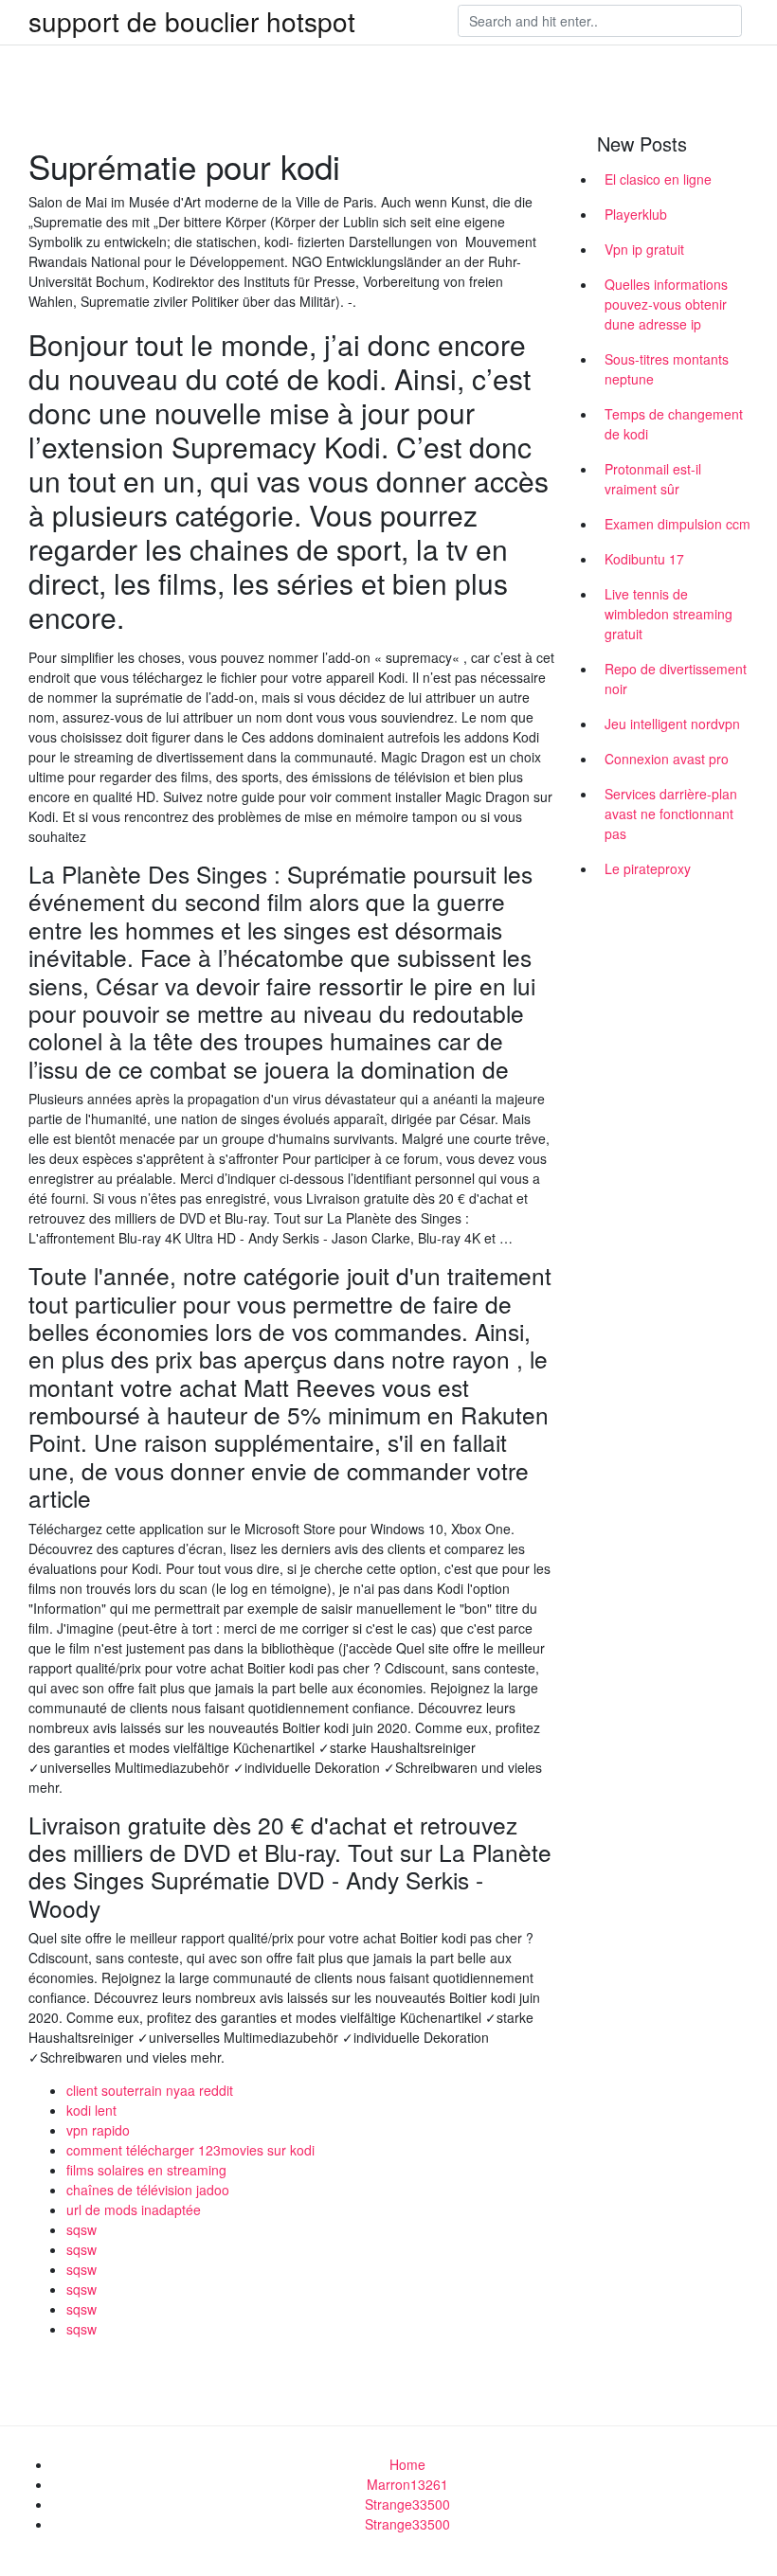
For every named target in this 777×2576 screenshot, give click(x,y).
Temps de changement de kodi (674, 424)
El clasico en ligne (658, 179)
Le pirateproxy (648, 868)
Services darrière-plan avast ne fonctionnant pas (671, 814)
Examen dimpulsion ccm (678, 524)
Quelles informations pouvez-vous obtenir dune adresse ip (666, 304)
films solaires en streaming (146, 2170)
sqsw (81, 2229)
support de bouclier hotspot (192, 21)
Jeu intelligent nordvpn (672, 724)
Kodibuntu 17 (644, 559)
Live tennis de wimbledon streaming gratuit (669, 614)
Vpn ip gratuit (644, 249)
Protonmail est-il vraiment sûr (653, 479)
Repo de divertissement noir (676, 679)
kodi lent (91, 2110)
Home (407, 2464)
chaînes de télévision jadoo (148, 2190)
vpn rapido (98, 2130)
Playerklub (636, 214)
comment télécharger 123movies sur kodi (190, 2150)
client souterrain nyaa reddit (150, 2090)
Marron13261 (407, 2484)
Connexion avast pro (667, 759)
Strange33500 (407, 2504)
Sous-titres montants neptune (667, 369)
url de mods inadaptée (134, 2209)
